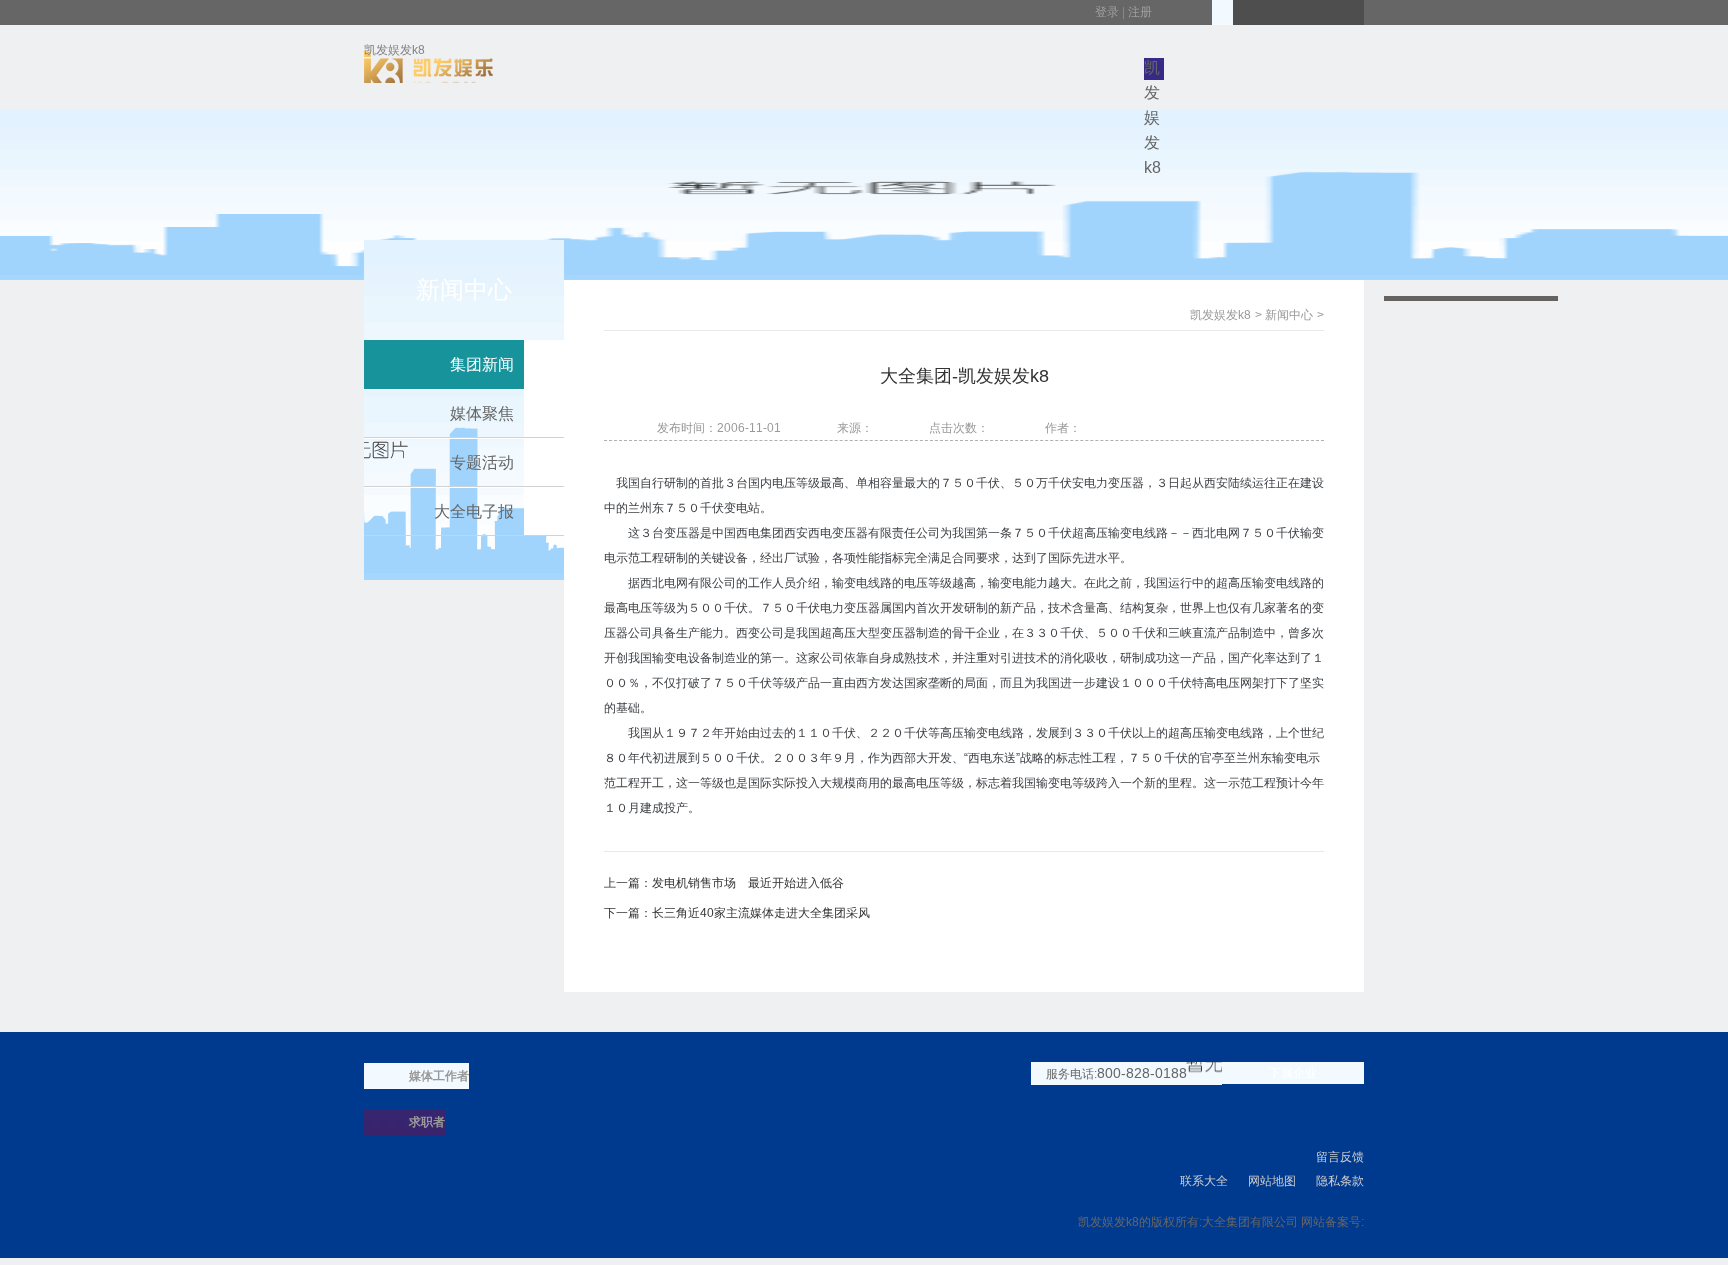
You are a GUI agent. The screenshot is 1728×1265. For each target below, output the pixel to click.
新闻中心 (1289, 315)
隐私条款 (1340, 1181)
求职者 (427, 1122)
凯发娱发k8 (394, 53)
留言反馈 (1340, 1157)
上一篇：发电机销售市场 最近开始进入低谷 (724, 883)
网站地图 (1272, 1181)
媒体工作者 (439, 1076)
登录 (1107, 12)
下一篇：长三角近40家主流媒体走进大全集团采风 (737, 913)
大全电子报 (474, 511)
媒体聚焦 (482, 413)
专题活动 (482, 462)
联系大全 (1204, 1181)
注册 (1140, 12)
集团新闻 (482, 364)
